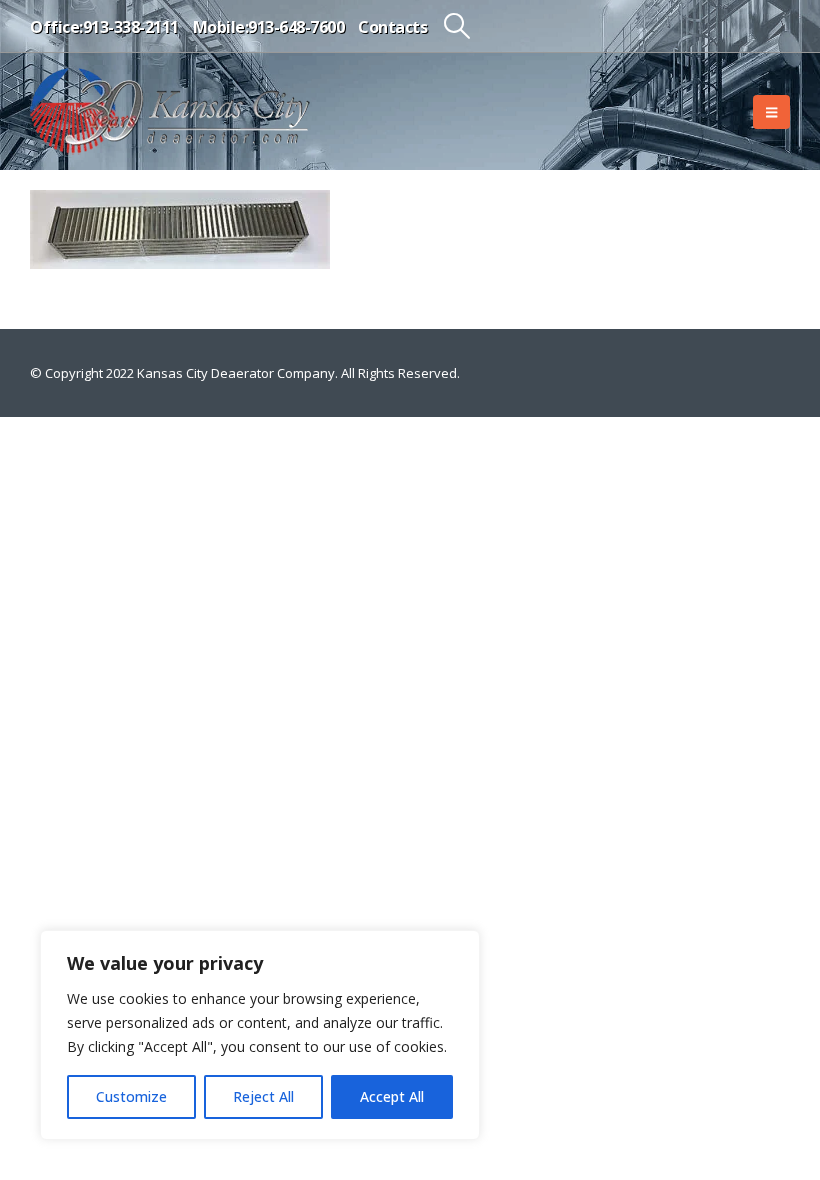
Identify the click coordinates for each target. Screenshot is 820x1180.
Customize (131, 1096)
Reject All (263, 1096)
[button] (456, 26)
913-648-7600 (296, 27)
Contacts (392, 27)
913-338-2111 (131, 27)
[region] (260, 1035)
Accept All (392, 1096)
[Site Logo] (170, 111)
